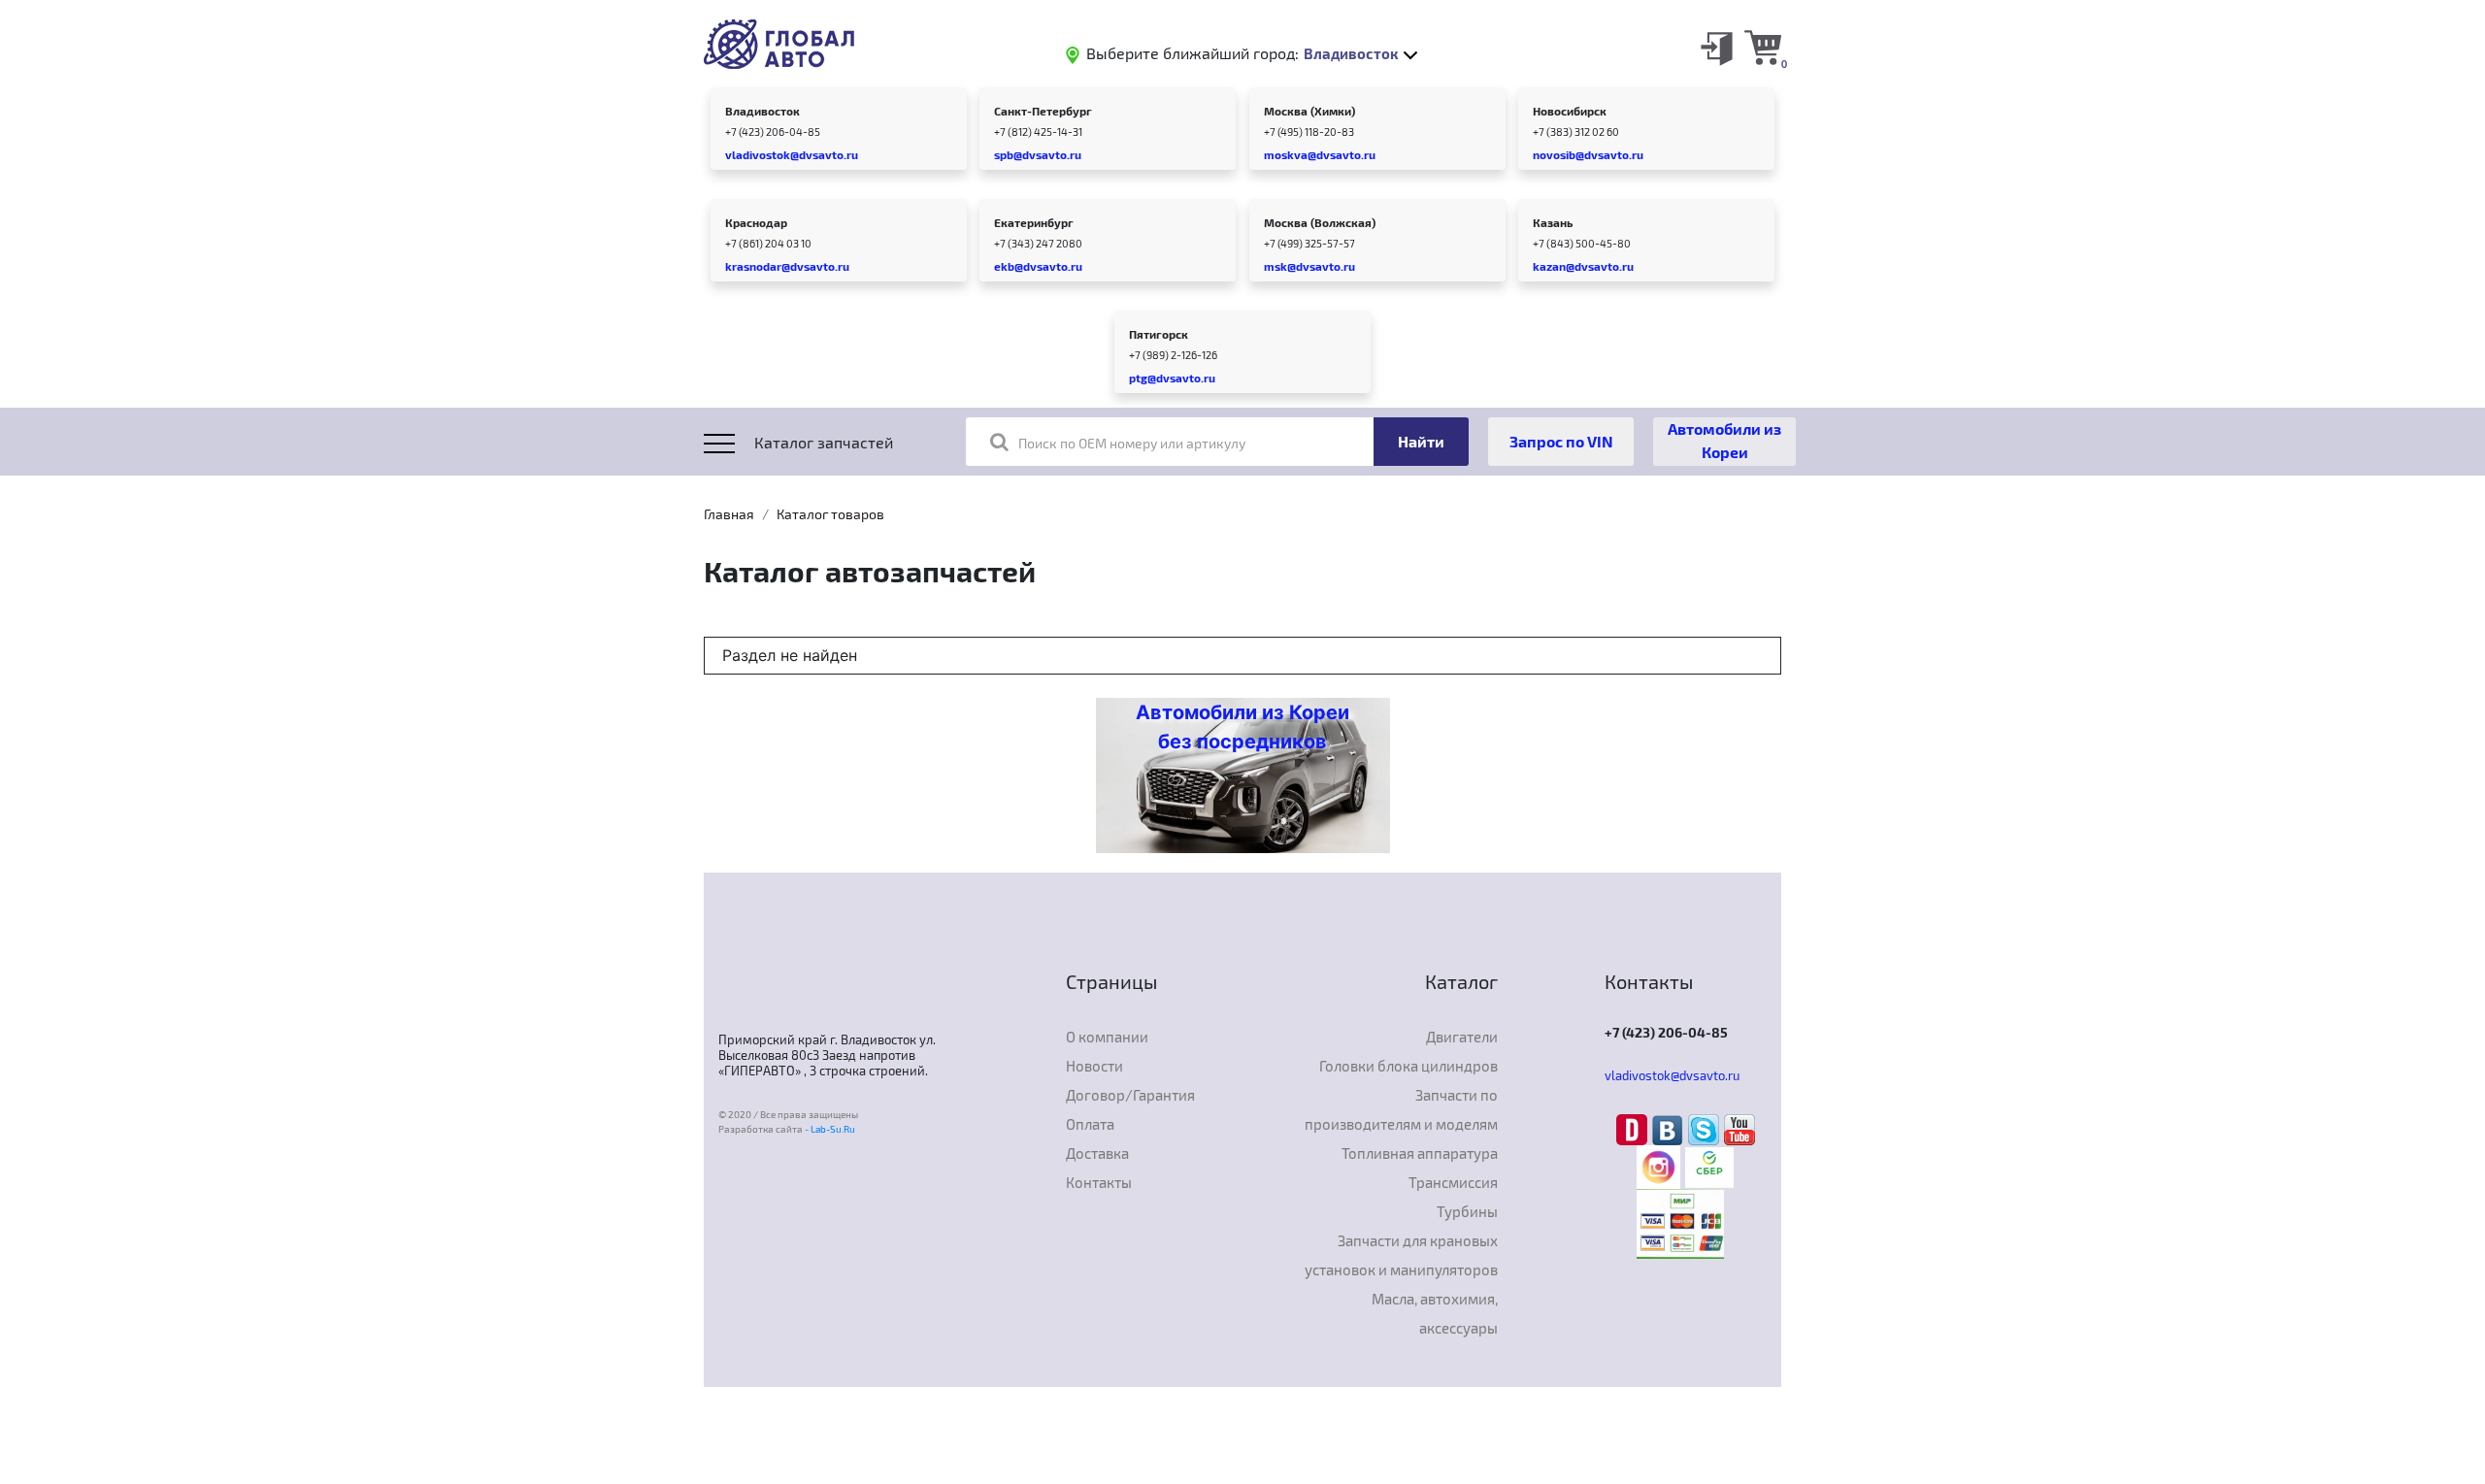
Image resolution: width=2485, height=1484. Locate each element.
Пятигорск (1159, 334)
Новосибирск (1570, 111)
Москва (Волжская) (1320, 222)
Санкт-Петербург (1043, 111)
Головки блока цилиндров (1408, 1066)
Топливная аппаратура (1420, 1153)
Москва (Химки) (1309, 111)
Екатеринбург (1034, 222)
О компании (1107, 1037)
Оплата (1090, 1124)
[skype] (1706, 1129)
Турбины (1467, 1211)
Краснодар (756, 222)
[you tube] (1739, 1129)
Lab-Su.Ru (833, 1129)
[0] (1763, 47)
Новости (1094, 1066)
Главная (729, 514)
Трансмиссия (1453, 1182)
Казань (1553, 222)
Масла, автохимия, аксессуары (1435, 1313)
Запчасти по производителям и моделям (1401, 1109)
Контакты (1099, 1182)
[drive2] (1634, 1129)
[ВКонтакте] (1670, 1129)
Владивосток (762, 111)
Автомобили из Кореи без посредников (1242, 727)
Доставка (1097, 1153)
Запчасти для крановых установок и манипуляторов (1401, 1255)
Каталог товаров (830, 514)
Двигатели (1462, 1037)
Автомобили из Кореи (1724, 440)
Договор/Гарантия (1130, 1095)
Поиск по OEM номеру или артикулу (1132, 443)
